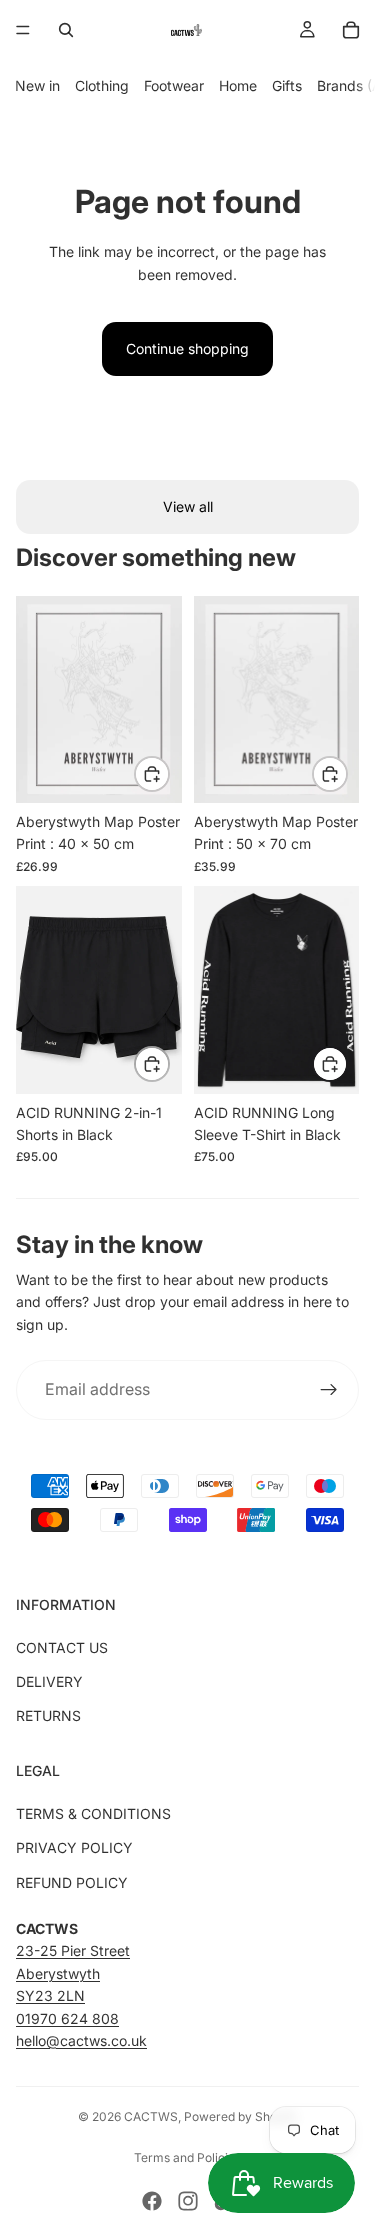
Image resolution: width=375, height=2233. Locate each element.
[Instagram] (188, 2201)
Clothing (102, 85)
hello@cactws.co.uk (81, 2040)
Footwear (174, 85)
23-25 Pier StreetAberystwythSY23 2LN (73, 1973)
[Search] (66, 30)
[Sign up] (329, 1390)
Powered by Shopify (241, 2116)
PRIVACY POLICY (74, 1847)
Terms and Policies (187, 2157)
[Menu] (23, 30)
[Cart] (351, 30)
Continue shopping (187, 348)
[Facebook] (152, 2201)
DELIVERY (49, 1681)
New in (37, 85)
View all (188, 506)
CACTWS (151, 2116)
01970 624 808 (67, 2018)
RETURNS (48, 1715)
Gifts (287, 85)
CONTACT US (62, 1647)
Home (238, 85)
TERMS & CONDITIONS (93, 1813)
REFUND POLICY (72, 1882)
